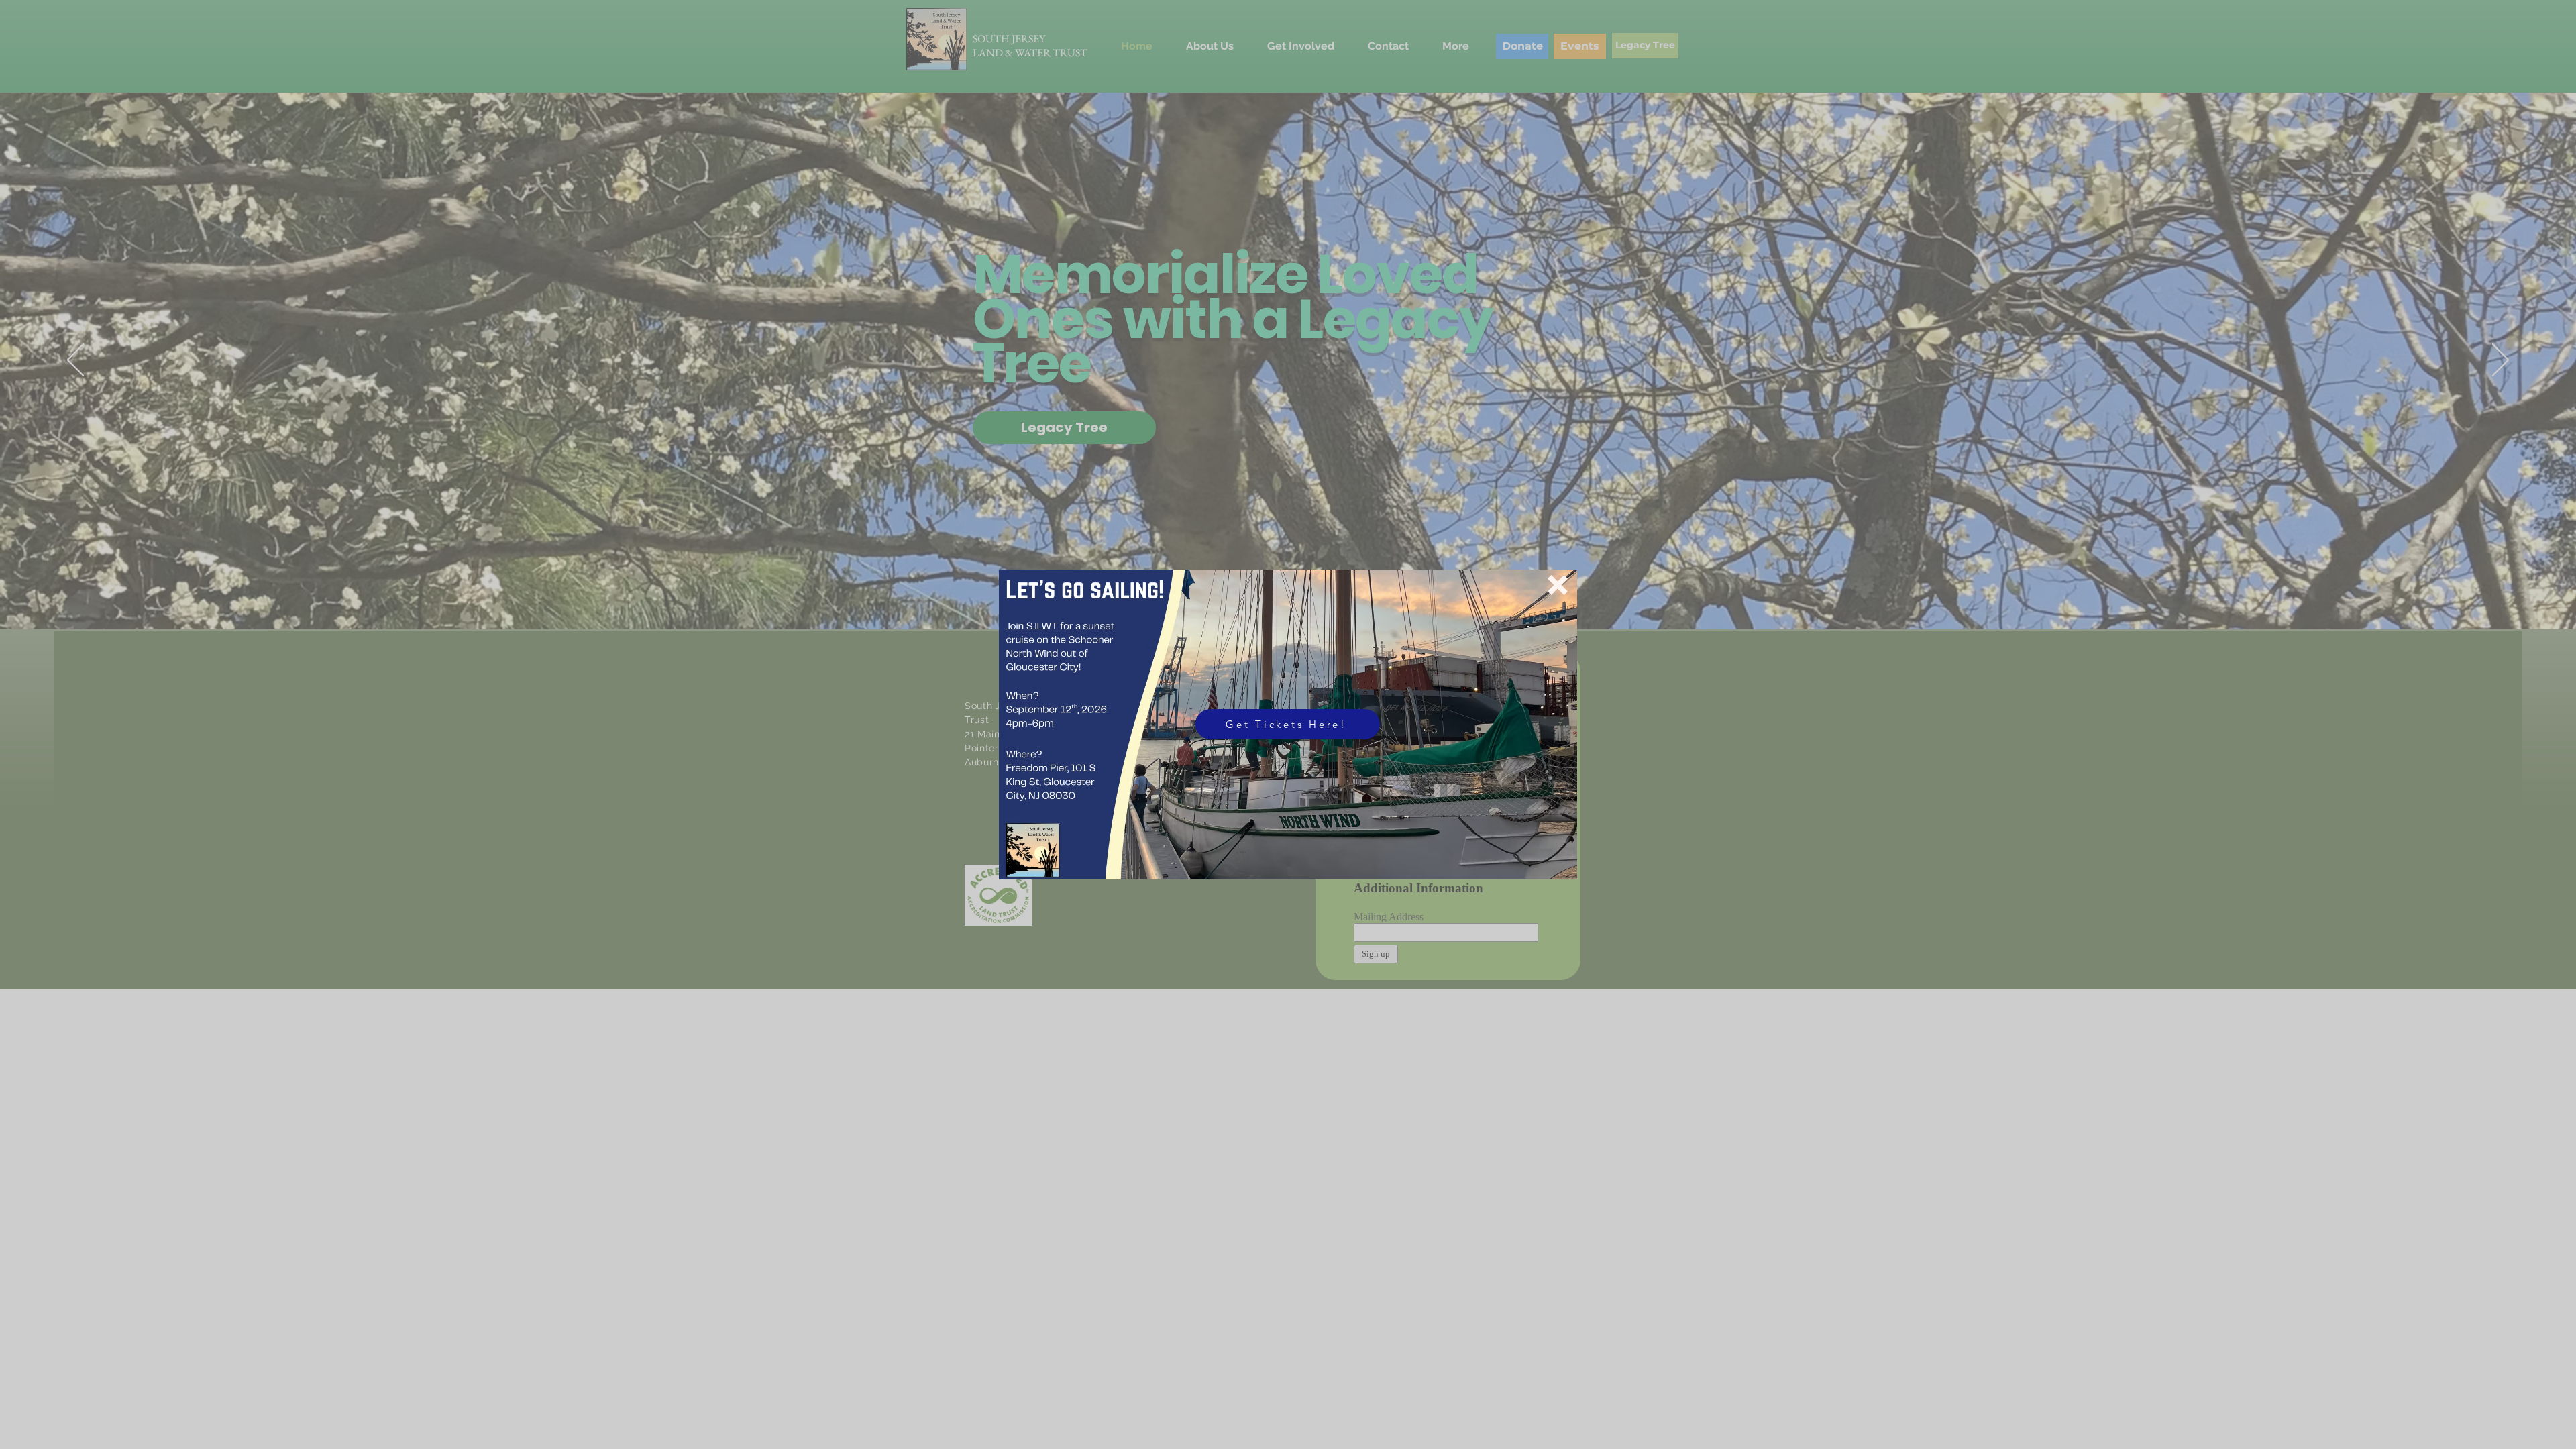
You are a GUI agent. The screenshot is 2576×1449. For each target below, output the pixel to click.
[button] (1558, 585)
